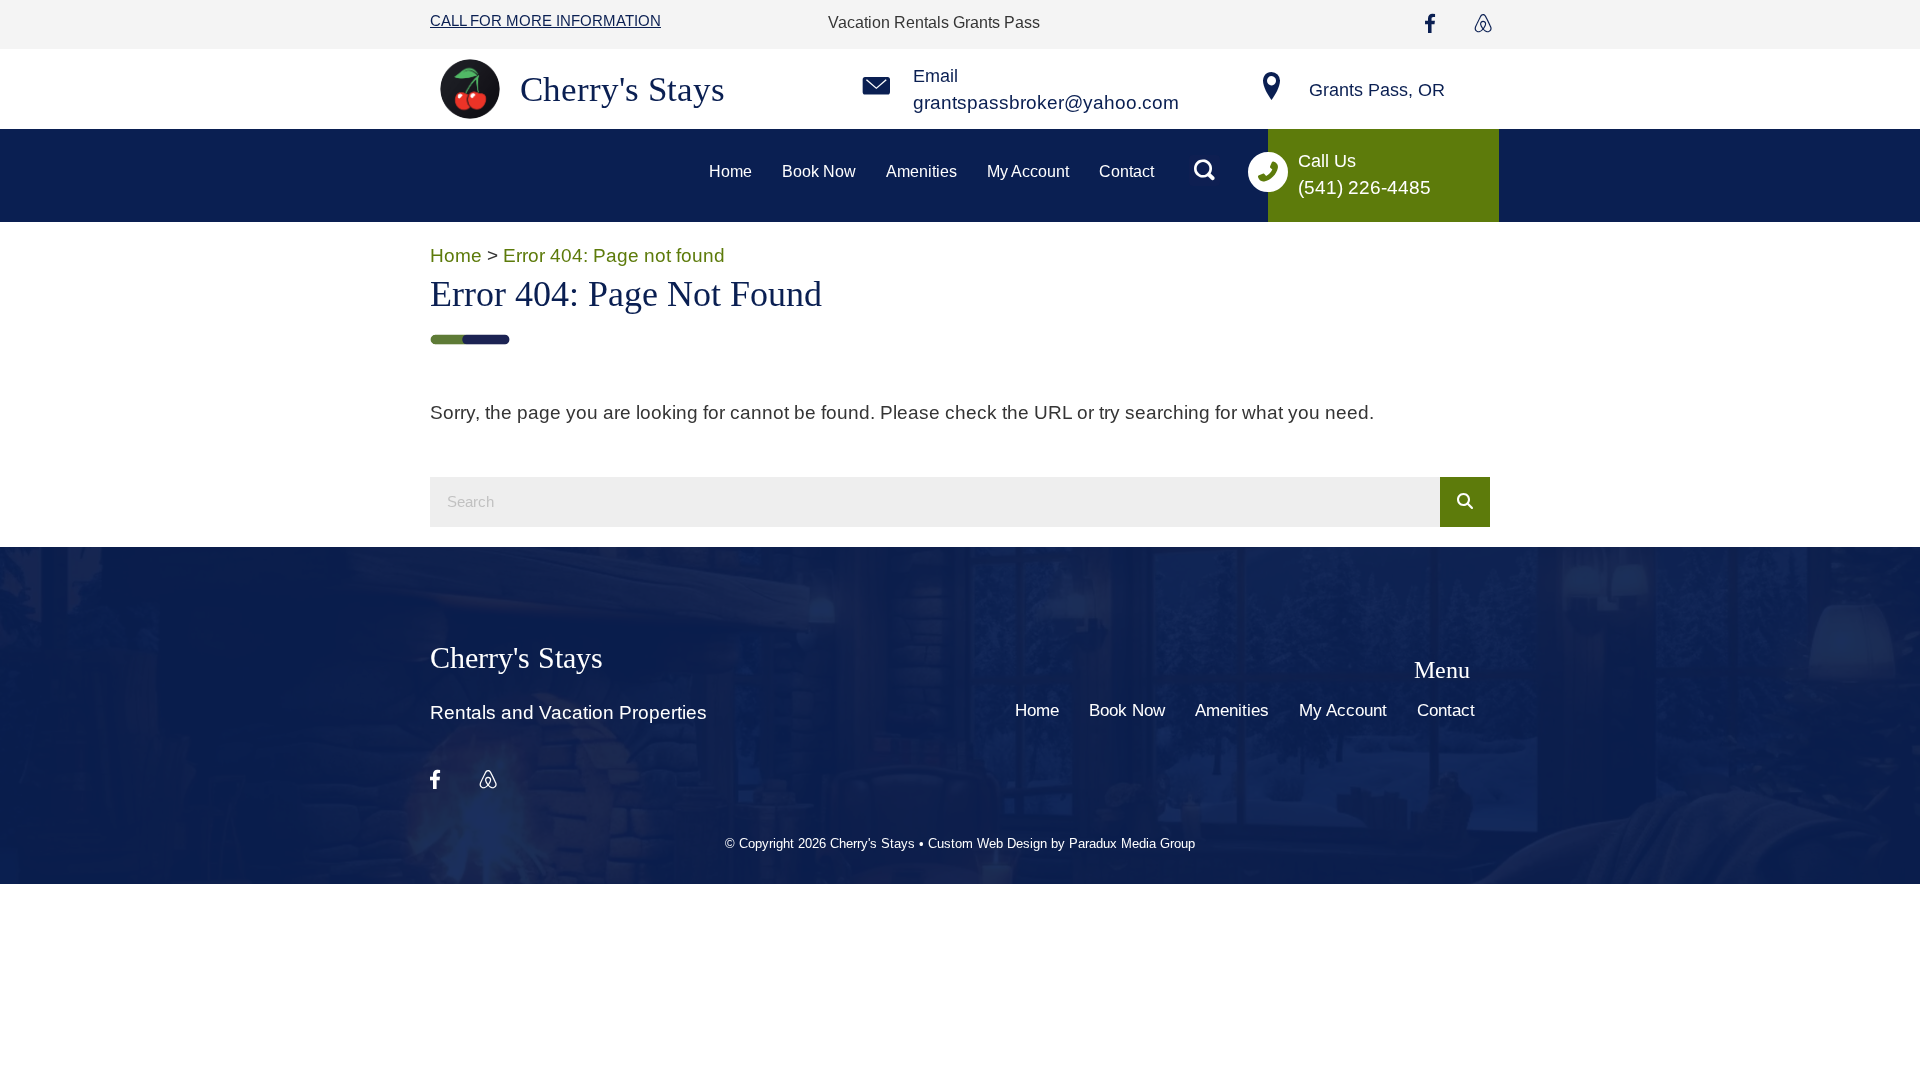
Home (456, 255)
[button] (1204, 170)
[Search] (1465, 502)
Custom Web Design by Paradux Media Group (1061, 843)
